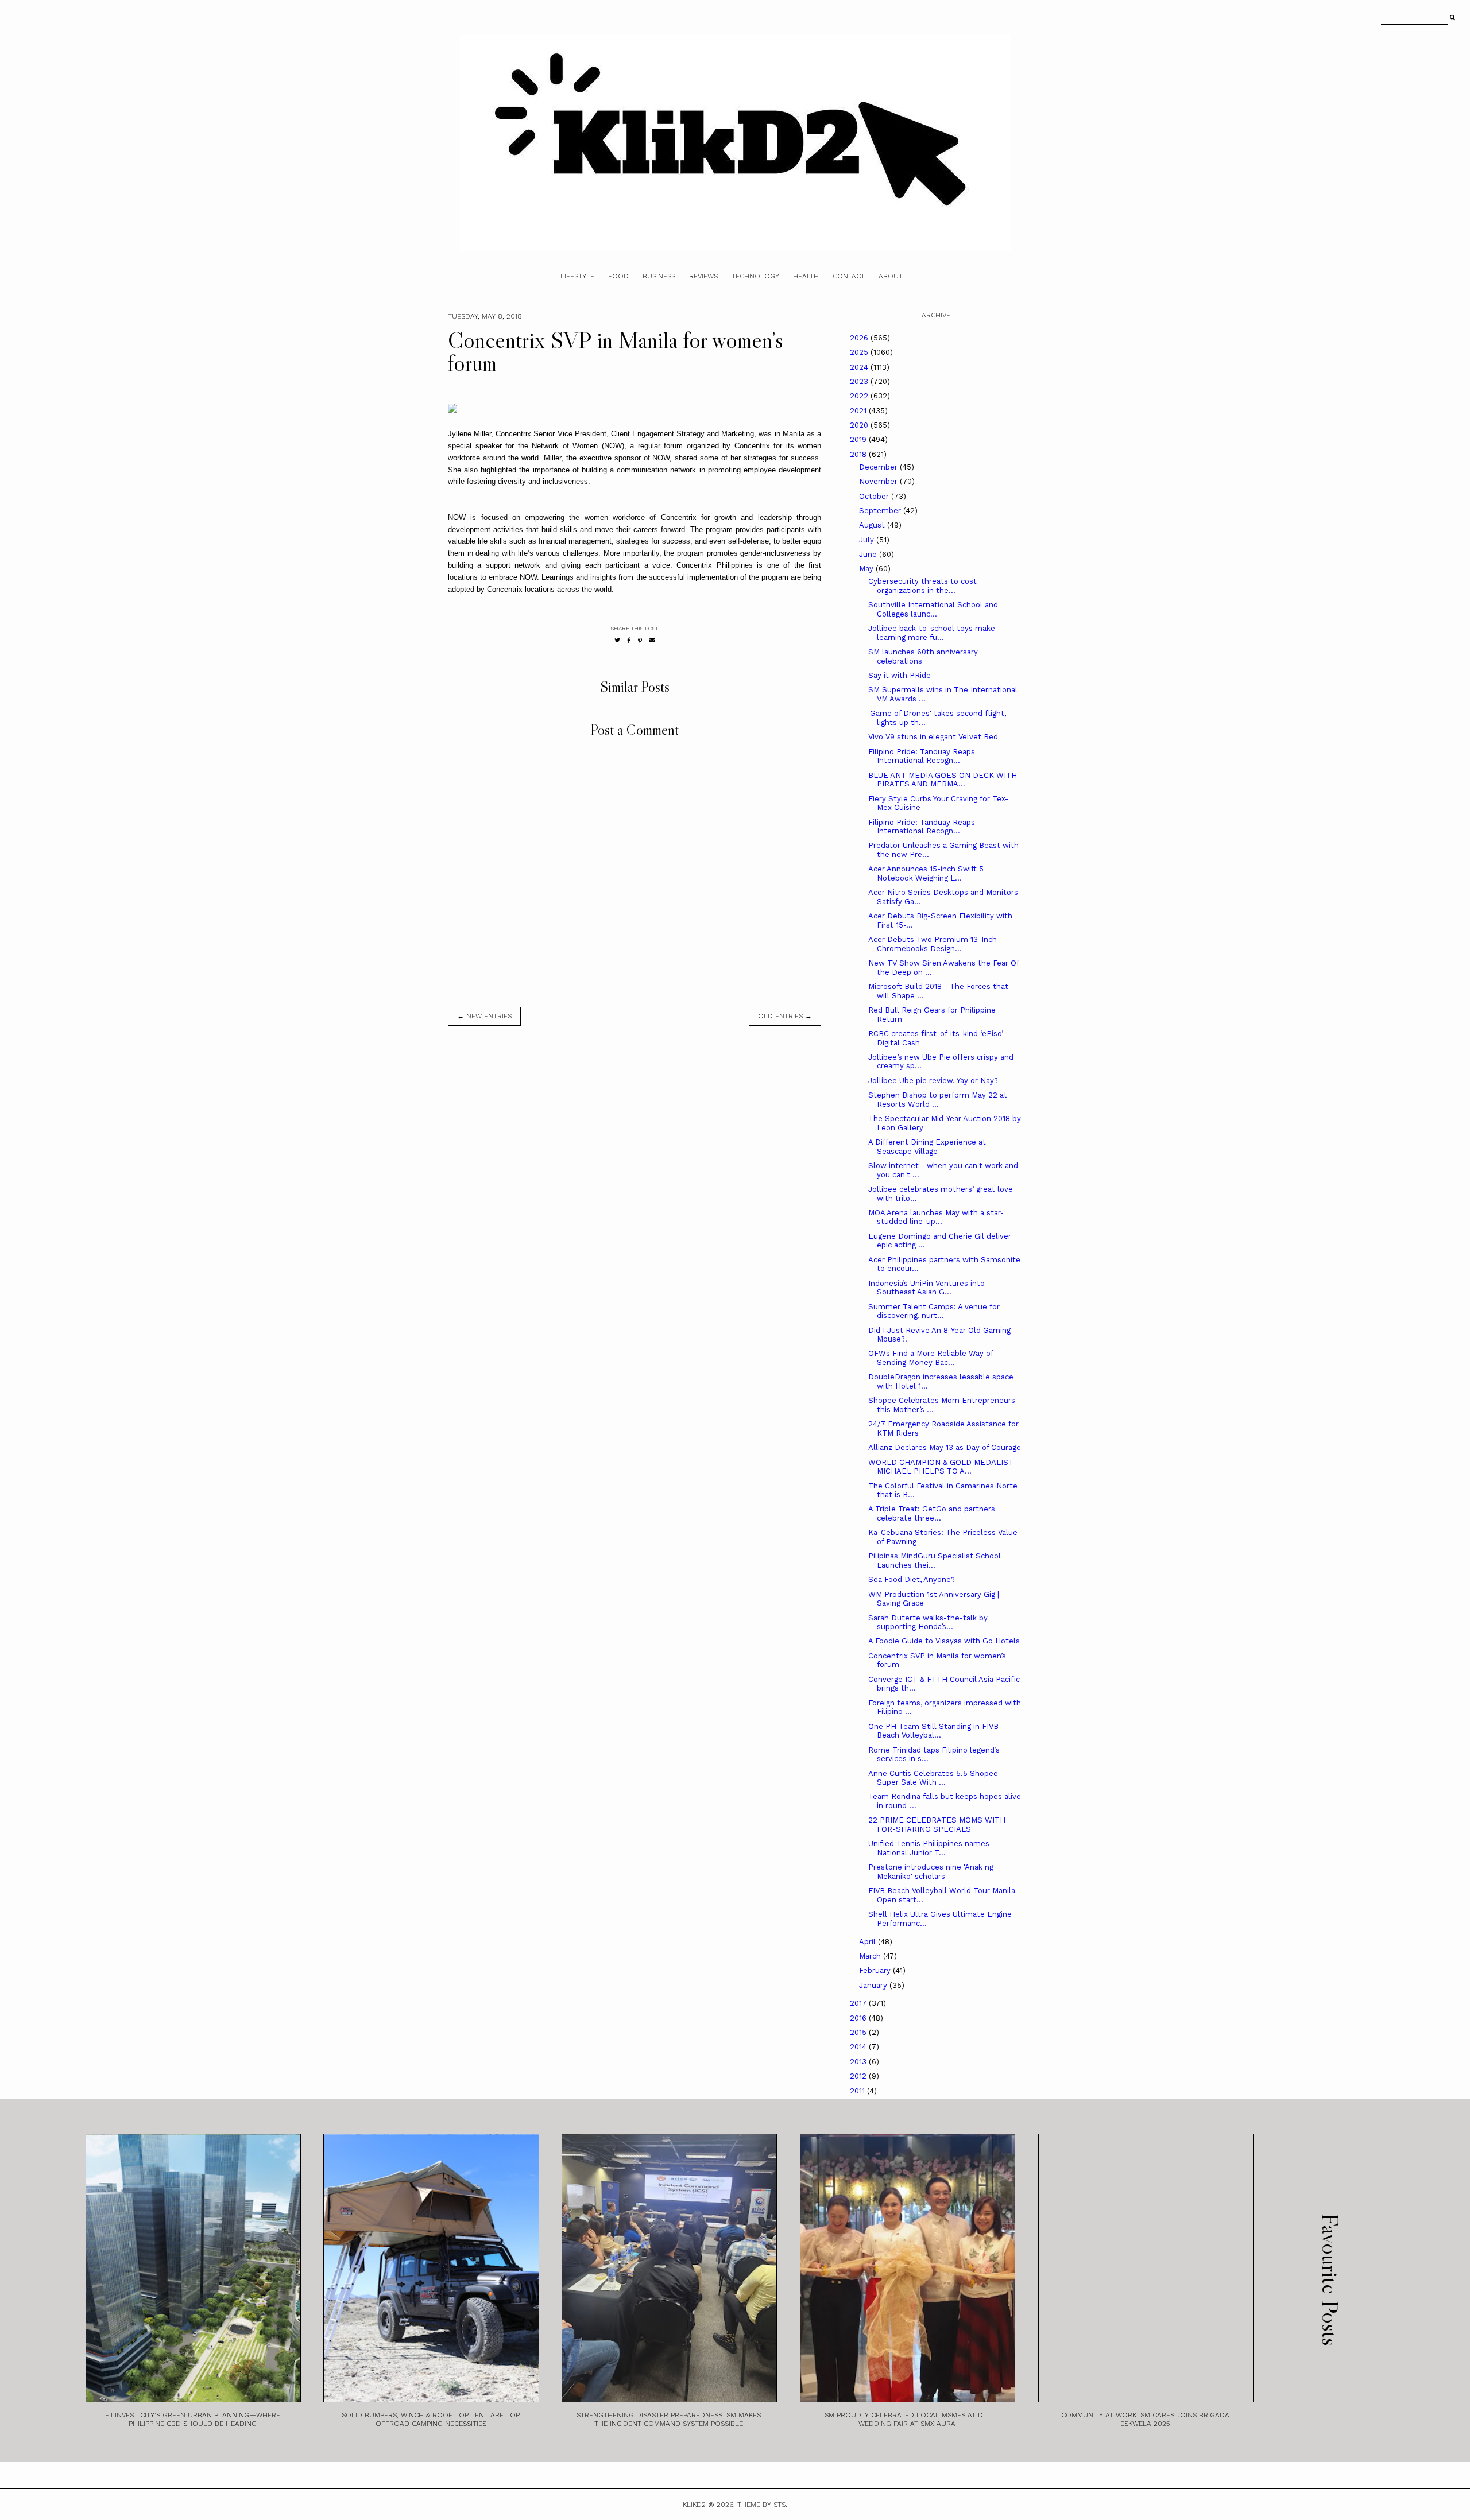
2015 (859, 2032)
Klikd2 (694, 2505)
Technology (755, 276)
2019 (859, 439)
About (891, 276)
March (871, 1956)
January (874, 1985)
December (879, 467)
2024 (860, 367)
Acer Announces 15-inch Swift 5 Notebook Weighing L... (926, 873)
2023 (860, 381)
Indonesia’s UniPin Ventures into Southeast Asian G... (927, 1288)
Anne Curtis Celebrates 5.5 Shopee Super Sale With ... (933, 1778)
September (881, 511)
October (875, 496)
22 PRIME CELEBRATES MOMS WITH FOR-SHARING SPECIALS (937, 1825)
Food (618, 276)
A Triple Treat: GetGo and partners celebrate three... (932, 1513)
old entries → (785, 1016)
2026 (860, 338)
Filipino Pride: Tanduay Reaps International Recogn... (922, 756)
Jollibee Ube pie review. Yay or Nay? (933, 1081)
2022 (860, 396)
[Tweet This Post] (617, 640)
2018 (859, 454)
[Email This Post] (652, 640)
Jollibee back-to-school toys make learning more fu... (932, 633)
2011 (858, 2091)
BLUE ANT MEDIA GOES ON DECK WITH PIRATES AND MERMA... (943, 780)
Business (659, 276)
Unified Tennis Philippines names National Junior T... (929, 1848)
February (876, 1970)
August (873, 525)
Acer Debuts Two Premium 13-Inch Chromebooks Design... (933, 944)
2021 (859, 411)
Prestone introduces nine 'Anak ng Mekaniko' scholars (931, 1872)
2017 (859, 2003)
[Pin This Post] (640, 640)
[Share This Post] (629, 640)
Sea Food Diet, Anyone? (912, 1579)
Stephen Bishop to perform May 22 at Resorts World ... (938, 1100)
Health (806, 276)
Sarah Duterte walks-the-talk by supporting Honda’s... (928, 1623)
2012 (859, 2076)
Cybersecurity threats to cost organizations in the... (922, 586)
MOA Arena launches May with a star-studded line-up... (936, 1217)
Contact (849, 276)
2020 (860, 425)
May (867, 569)
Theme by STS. (762, 2505)
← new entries (484, 1016)
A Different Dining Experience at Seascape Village (927, 1147)
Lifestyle (577, 276)
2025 (860, 352)
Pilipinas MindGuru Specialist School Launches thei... (935, 1561)
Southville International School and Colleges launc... (933, 609)
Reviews (703, 276)
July (868, 540)
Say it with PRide (900, 675)
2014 (859, 2047)
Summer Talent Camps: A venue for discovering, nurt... (934, 1311)
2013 (859, 2062)
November (879, 481)
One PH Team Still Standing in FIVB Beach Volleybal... (933, 1731)
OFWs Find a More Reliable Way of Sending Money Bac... (931, 1358)
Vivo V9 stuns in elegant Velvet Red (933, 737)
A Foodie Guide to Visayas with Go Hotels (944, 1641)
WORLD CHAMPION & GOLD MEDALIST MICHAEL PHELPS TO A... (941, 1467)
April (869, 1942)
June (869, 554)
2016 (859, 2018)
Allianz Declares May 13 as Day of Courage (945, 1447)
